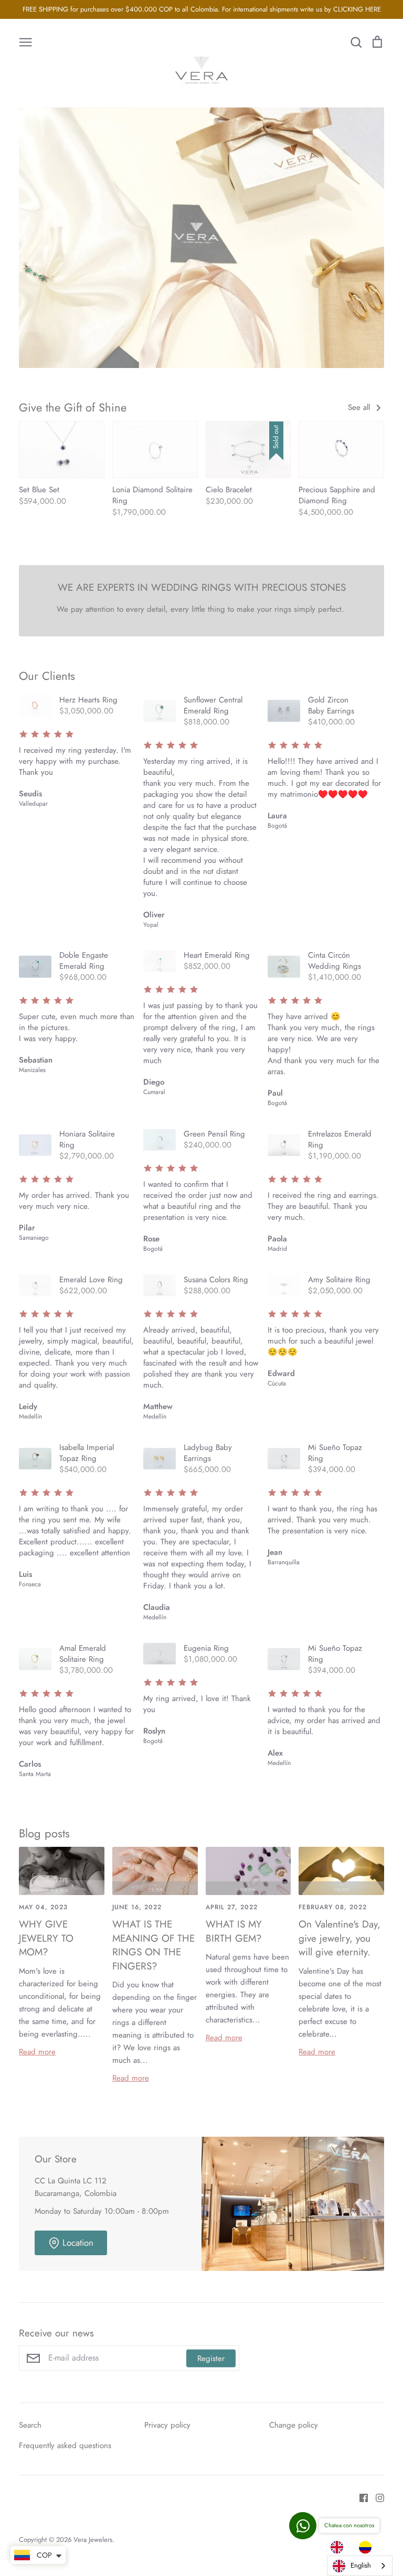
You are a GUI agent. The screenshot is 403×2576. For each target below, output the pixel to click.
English (361, 2565)
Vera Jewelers (93, 2540)
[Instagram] (376, 2497)
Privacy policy (167, 2425)
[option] (368, 2547)
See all (360, 407)
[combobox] (360, 2566)
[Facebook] (360, 2497)
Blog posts (44, 1833)
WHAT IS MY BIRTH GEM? (234, 1931)
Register (211, 2358)
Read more (37, 2052)
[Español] (368, 2547)
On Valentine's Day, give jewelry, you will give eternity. (340, 1938)
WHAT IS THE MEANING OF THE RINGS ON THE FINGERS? (153, 1945)
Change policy (294, 2425)
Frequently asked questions (65, 2445)
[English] (340, 2547)
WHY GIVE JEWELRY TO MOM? (46, 1938)
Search (30, 2425)
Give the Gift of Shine (73, 407)
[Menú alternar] (26, 41)
